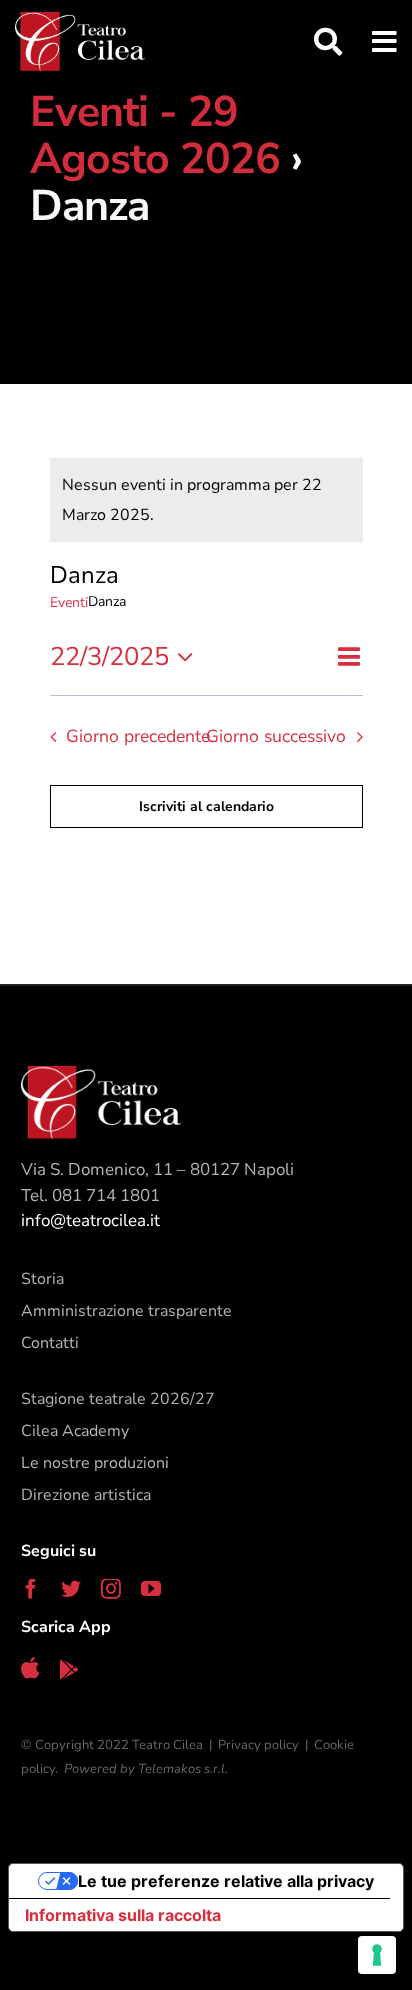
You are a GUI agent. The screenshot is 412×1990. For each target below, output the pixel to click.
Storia (42, 1279)
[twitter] (71, 1589)
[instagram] (111, 1589)
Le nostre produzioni (95, 1463)
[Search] (313, 42)
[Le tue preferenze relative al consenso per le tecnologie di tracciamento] (377, 1955)
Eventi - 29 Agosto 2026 (155, 135)
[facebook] (31, 1589)
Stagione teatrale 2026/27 (118, 1399)
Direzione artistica (86, 1495)
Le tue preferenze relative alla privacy (226, 1881)
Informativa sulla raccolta (123, 1915)
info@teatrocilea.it (90, 1220)
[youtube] (151, 1589)
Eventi (69, 602)
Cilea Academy (75, 1431)
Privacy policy (258, 1745)
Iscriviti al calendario (206, 806)
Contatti (50, 1343)
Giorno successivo (276, 736)
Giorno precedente (138, 736)
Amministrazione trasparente (126, 1311)
